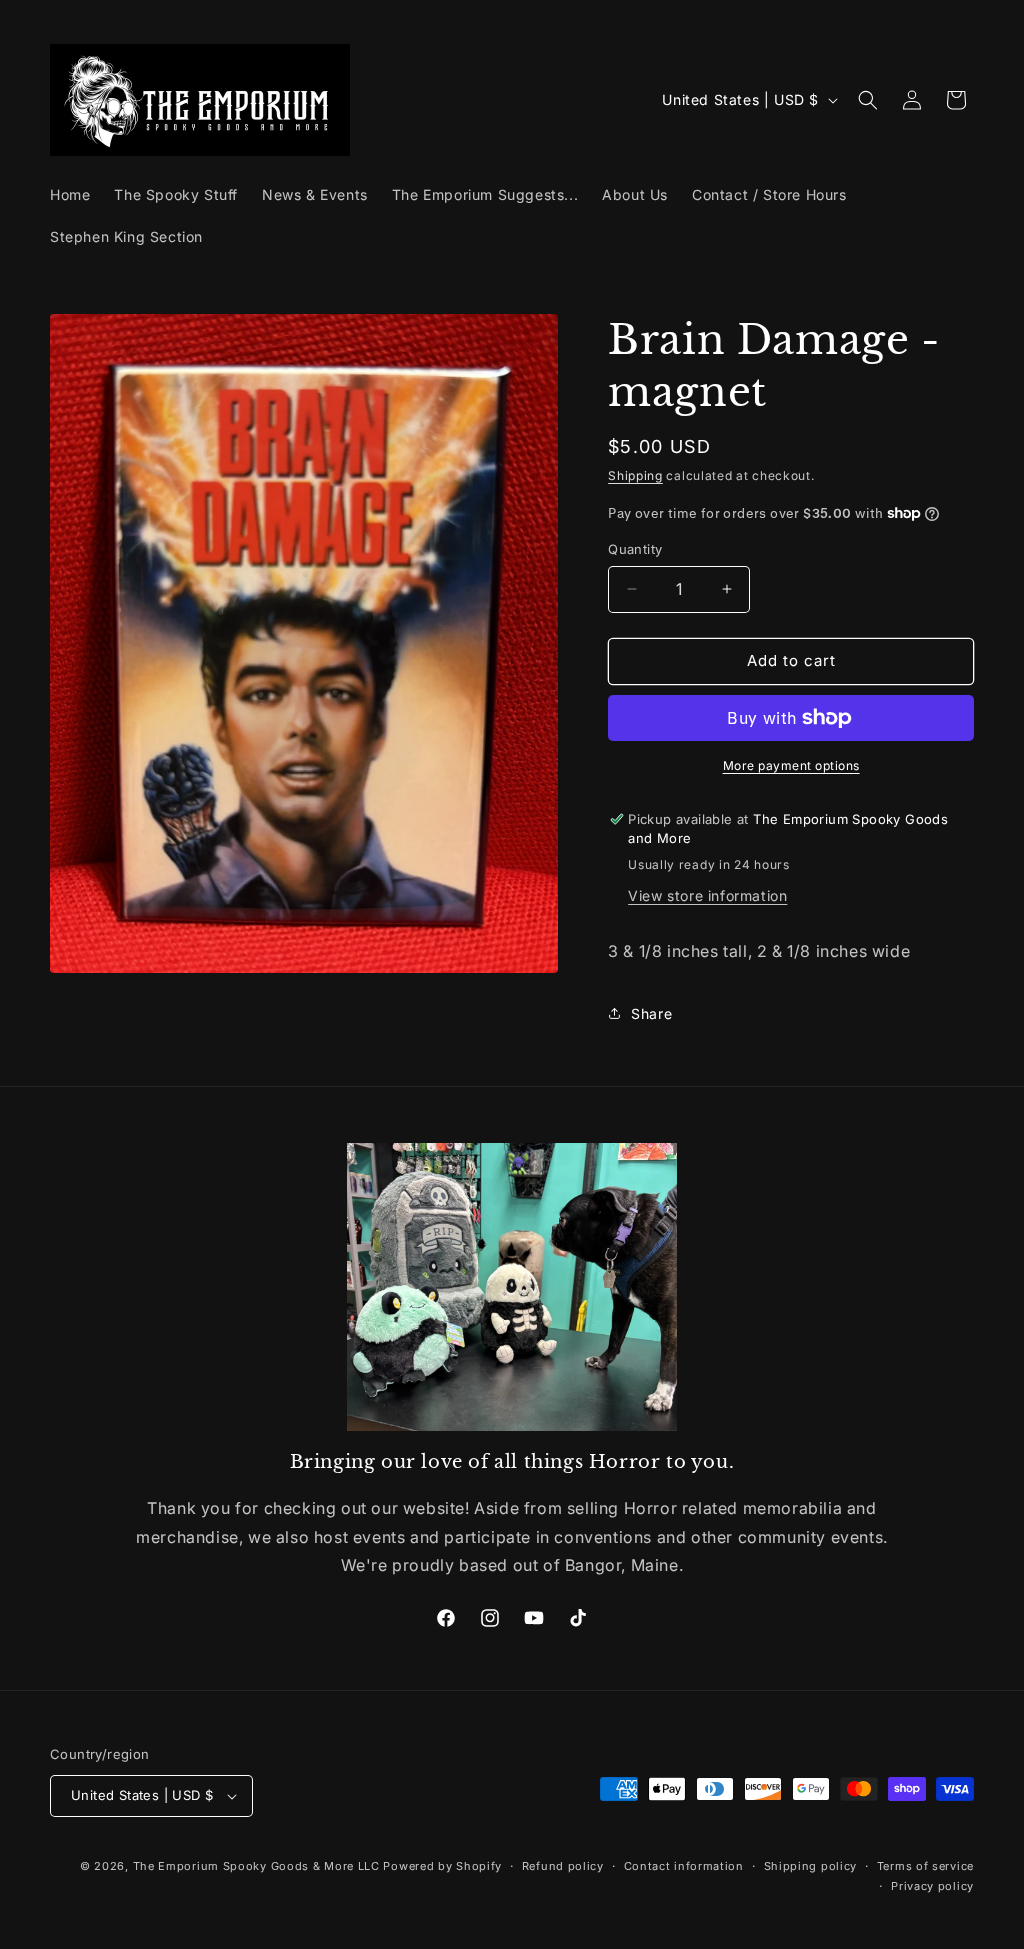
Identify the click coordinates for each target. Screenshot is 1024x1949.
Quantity (635, 549)
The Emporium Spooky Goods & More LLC (256, 1866)
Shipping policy (811, 1866)
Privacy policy (932, 1886)
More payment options (791, 765)
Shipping (635, 475)
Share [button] (651, 1013)
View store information (707, 895)
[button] (868, 100)
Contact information (684, 1866)
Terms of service (925, 1866)
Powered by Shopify (442, 1866)
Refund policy (563, 1866)
